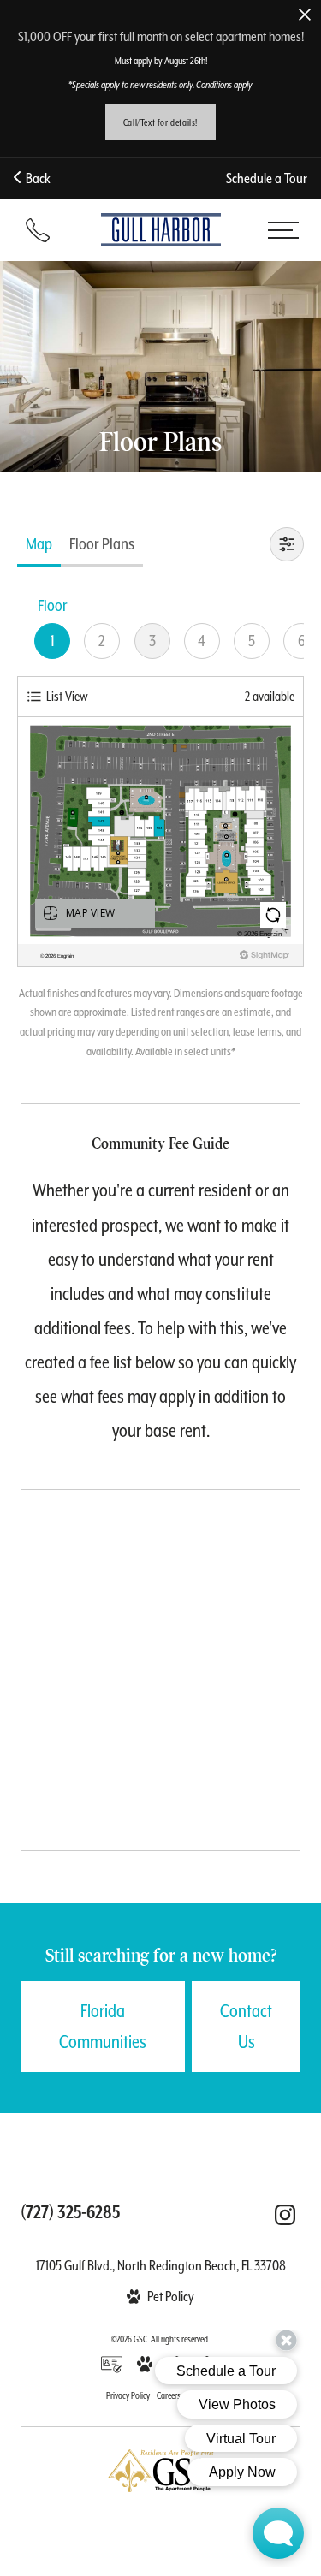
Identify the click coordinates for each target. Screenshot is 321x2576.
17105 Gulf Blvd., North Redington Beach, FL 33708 (161, 2266)
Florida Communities (103, 2027)
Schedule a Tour (267, 178)
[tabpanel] (160, 827)
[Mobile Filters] (287, 544)
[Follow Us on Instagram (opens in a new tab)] (285, 2215)
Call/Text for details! (160, 122)
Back (36, 178)
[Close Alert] (305, 16)
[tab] (39, 544)
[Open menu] (283, 230)
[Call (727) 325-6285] (38, 230)
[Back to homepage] (161, 229)
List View (67, 696)
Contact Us (246, 2027)
